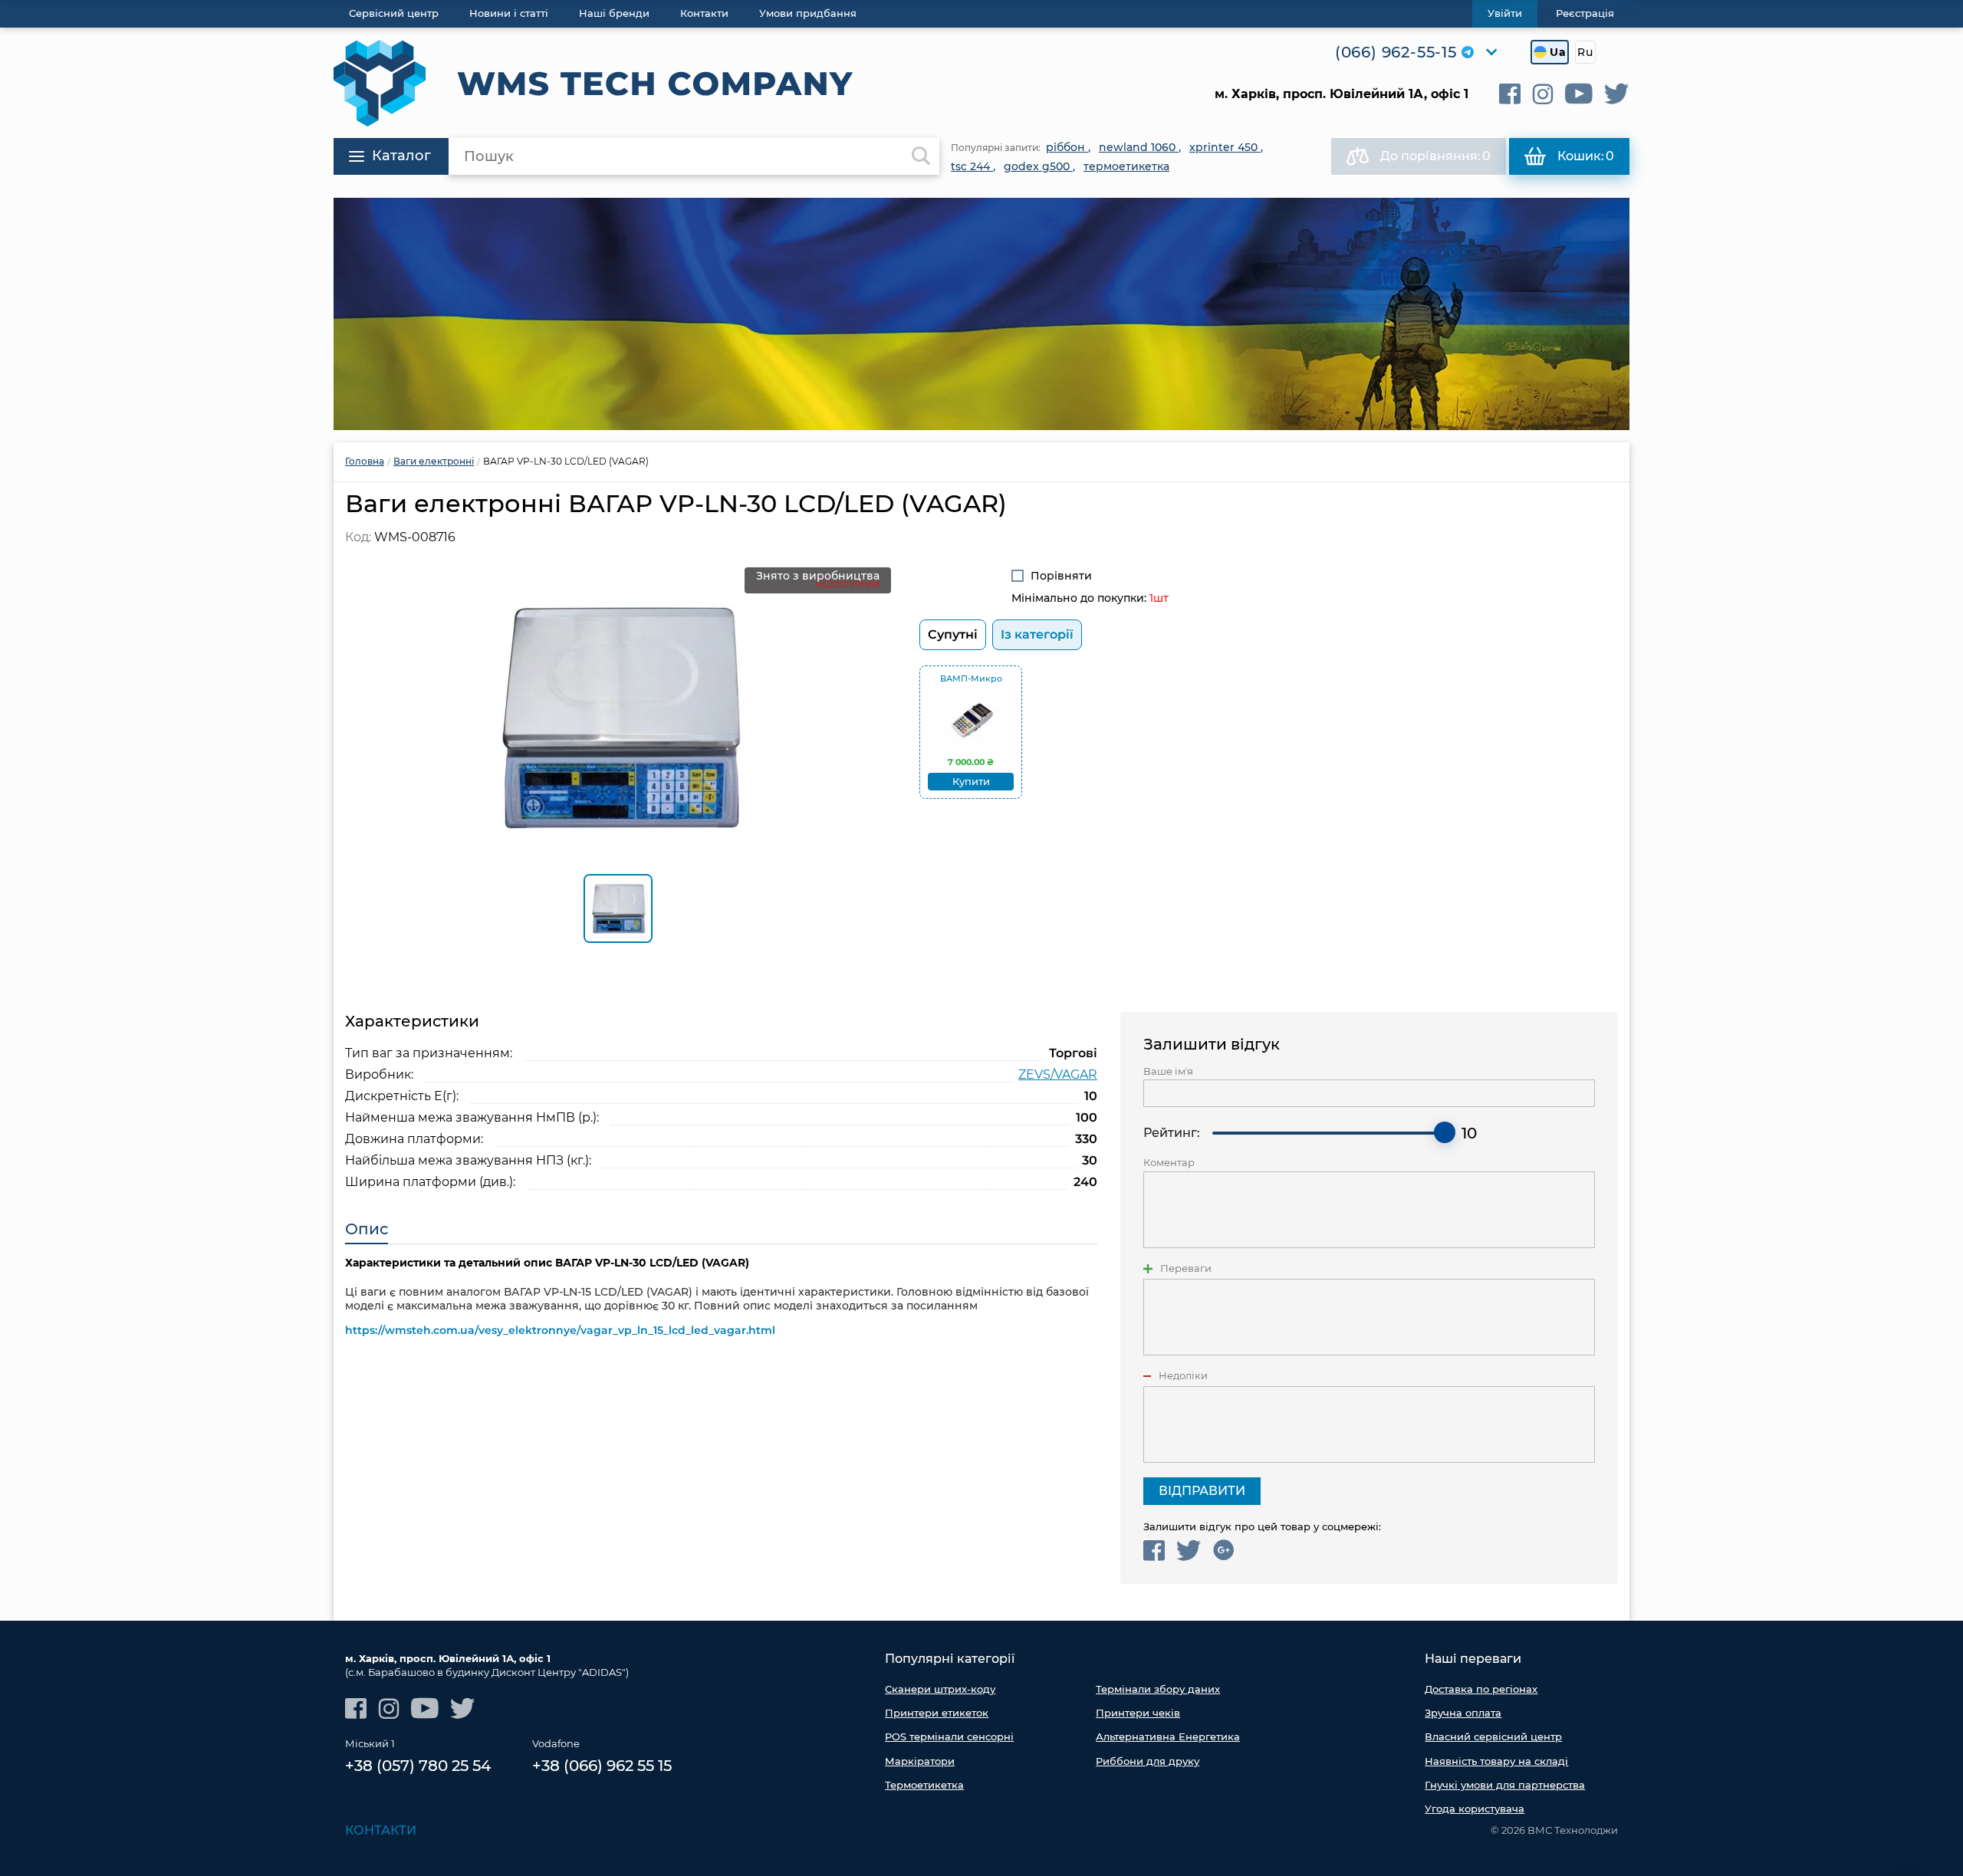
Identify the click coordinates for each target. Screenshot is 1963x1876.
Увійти (1505, 13)
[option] (981, 314)
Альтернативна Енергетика (1168, 1736)
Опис (367, 1229)
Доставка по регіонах (1481, 1689)
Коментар (1169, 1163)
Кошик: (1586, 156)
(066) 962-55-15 (1396, 52)
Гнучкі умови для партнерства (1505, 1785)
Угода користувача (1475, 1809)
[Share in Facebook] (1154, 1551)
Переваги (1186, 1268)
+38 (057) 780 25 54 (418, 1766)
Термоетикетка (924, 1785)
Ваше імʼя (1168, 1071)
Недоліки (1183, 1376)
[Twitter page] (1617, 94)
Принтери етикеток (937, 1713)
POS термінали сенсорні (949, 1736)
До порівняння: (1435, 156)
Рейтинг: (1172, 1133)
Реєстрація (1585, 13)
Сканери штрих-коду (940, 1689)
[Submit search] (921, 156)
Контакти (381, 1830)
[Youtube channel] (1579, 94)
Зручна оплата (1463, 1713)
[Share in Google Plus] (1223, 1551)
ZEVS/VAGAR (1058, 1074)
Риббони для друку (1148, 1761)
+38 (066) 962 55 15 (602, 1766)
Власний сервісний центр (1493, 1736)
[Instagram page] (1543, 94)
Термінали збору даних (1158, 1689)
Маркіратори (920, 1761)
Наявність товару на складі (1496, 1761)
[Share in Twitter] (1189, 1551)
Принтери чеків (1138, 1713)
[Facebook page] (1510, 94)
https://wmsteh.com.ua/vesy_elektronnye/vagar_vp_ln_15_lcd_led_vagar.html (560, 1330)
